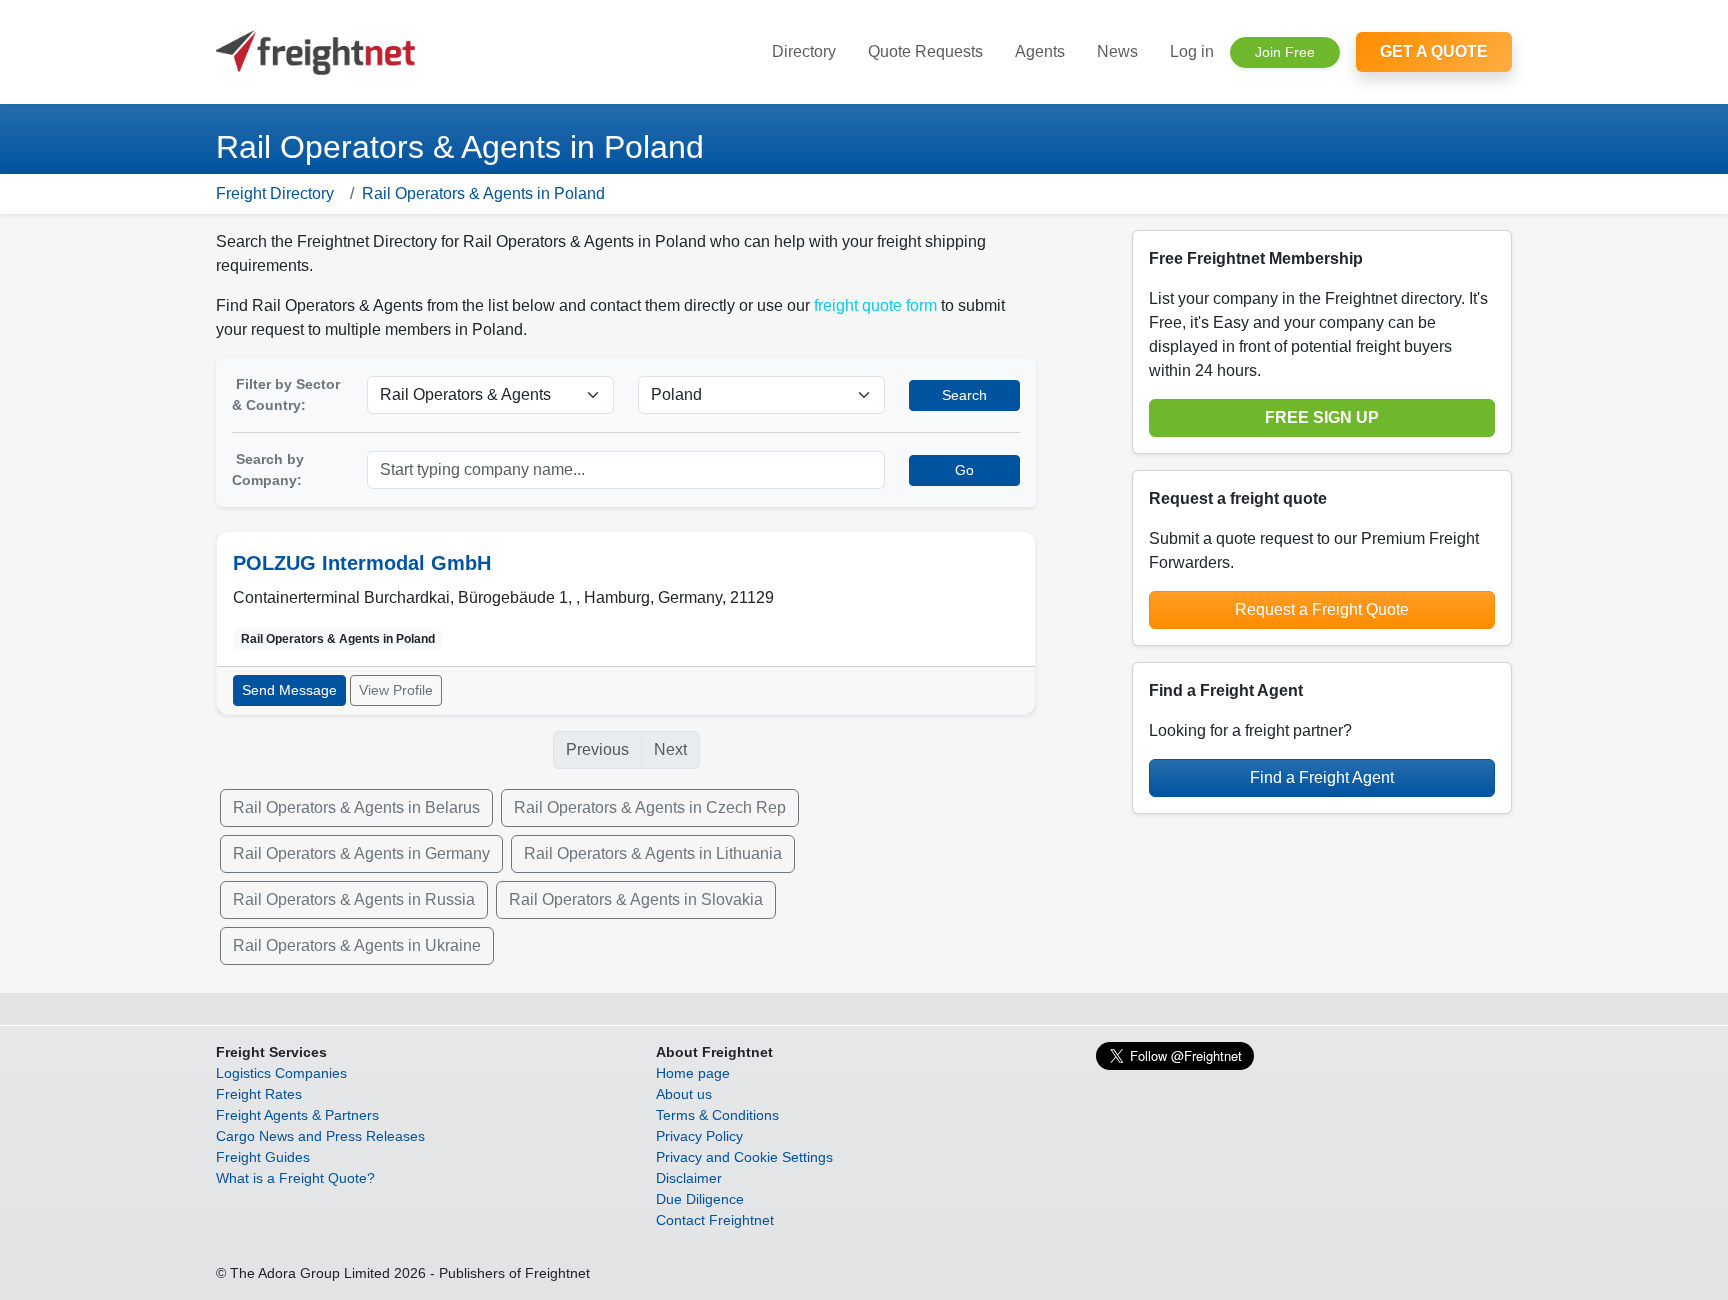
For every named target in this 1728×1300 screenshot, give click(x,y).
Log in (1192, 51)
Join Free (1285, 52)
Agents (1040, 51)
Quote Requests (925, 51)
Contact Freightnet (715, 1220)
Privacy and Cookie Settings (744, 1157)
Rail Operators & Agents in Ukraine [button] (357, 945)
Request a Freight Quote (1322, 609)
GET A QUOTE (1434, 51)
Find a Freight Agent (1322, 777)
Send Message (289, 690)
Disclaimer (689, 1178)
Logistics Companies (281, 1073)
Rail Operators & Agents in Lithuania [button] (653, 853)
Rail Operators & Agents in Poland (483, 193)
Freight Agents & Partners (297, 1115)
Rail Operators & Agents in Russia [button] (354, 899)
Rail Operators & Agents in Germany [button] (361, 853)
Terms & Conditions (717, 1115)
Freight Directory (275, 193)
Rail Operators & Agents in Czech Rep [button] (650, 807)
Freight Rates (259, 1094)
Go (964, 470)
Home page (693, 1073)
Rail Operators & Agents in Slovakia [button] (636, 899)
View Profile (396, 690)
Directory (804, 51)
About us (684, 1094)
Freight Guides (263, 1157)
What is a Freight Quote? (295, 1178)
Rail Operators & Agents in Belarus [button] (356, 807)
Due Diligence (700, 1199)
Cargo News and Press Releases (320, 1136)
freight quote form (875, 305)
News (1117, 51)
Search (964, 395)
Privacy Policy (699, 1136)
